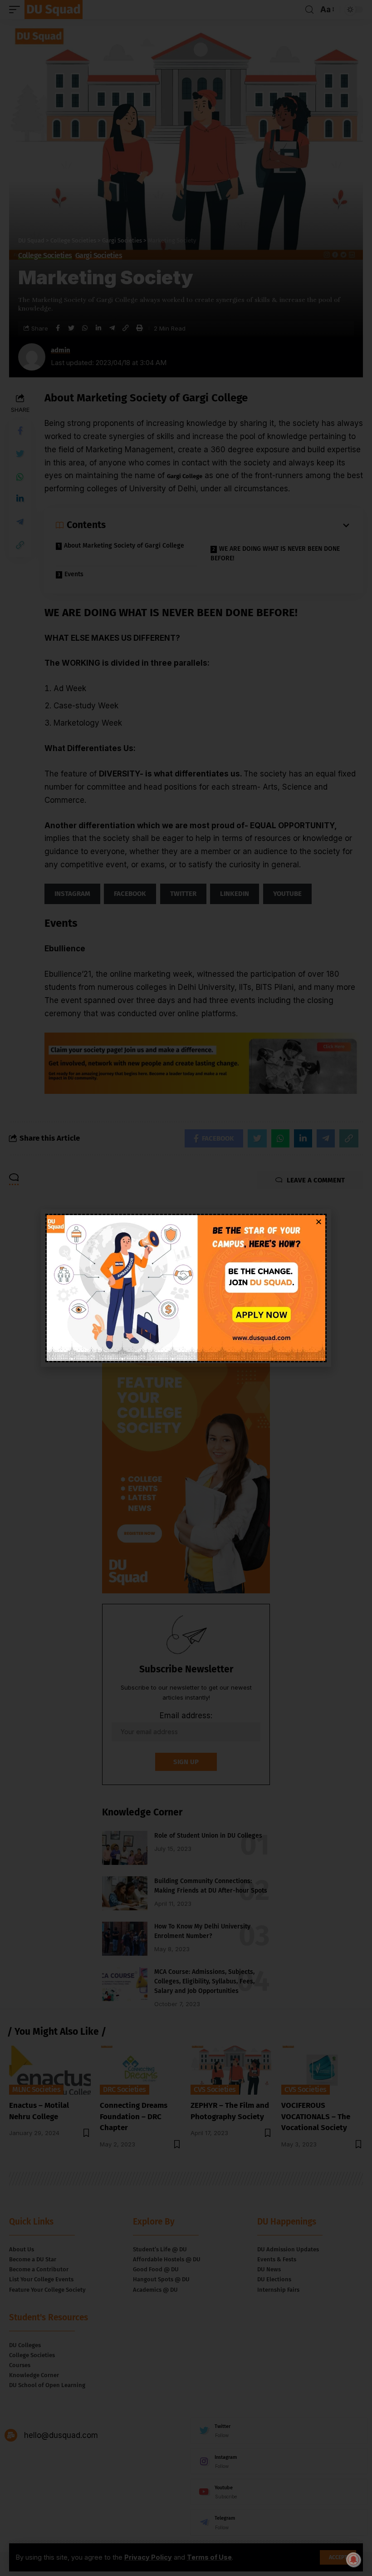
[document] (186, 1288)
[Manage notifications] (353, 2560)
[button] (319, 1222)
